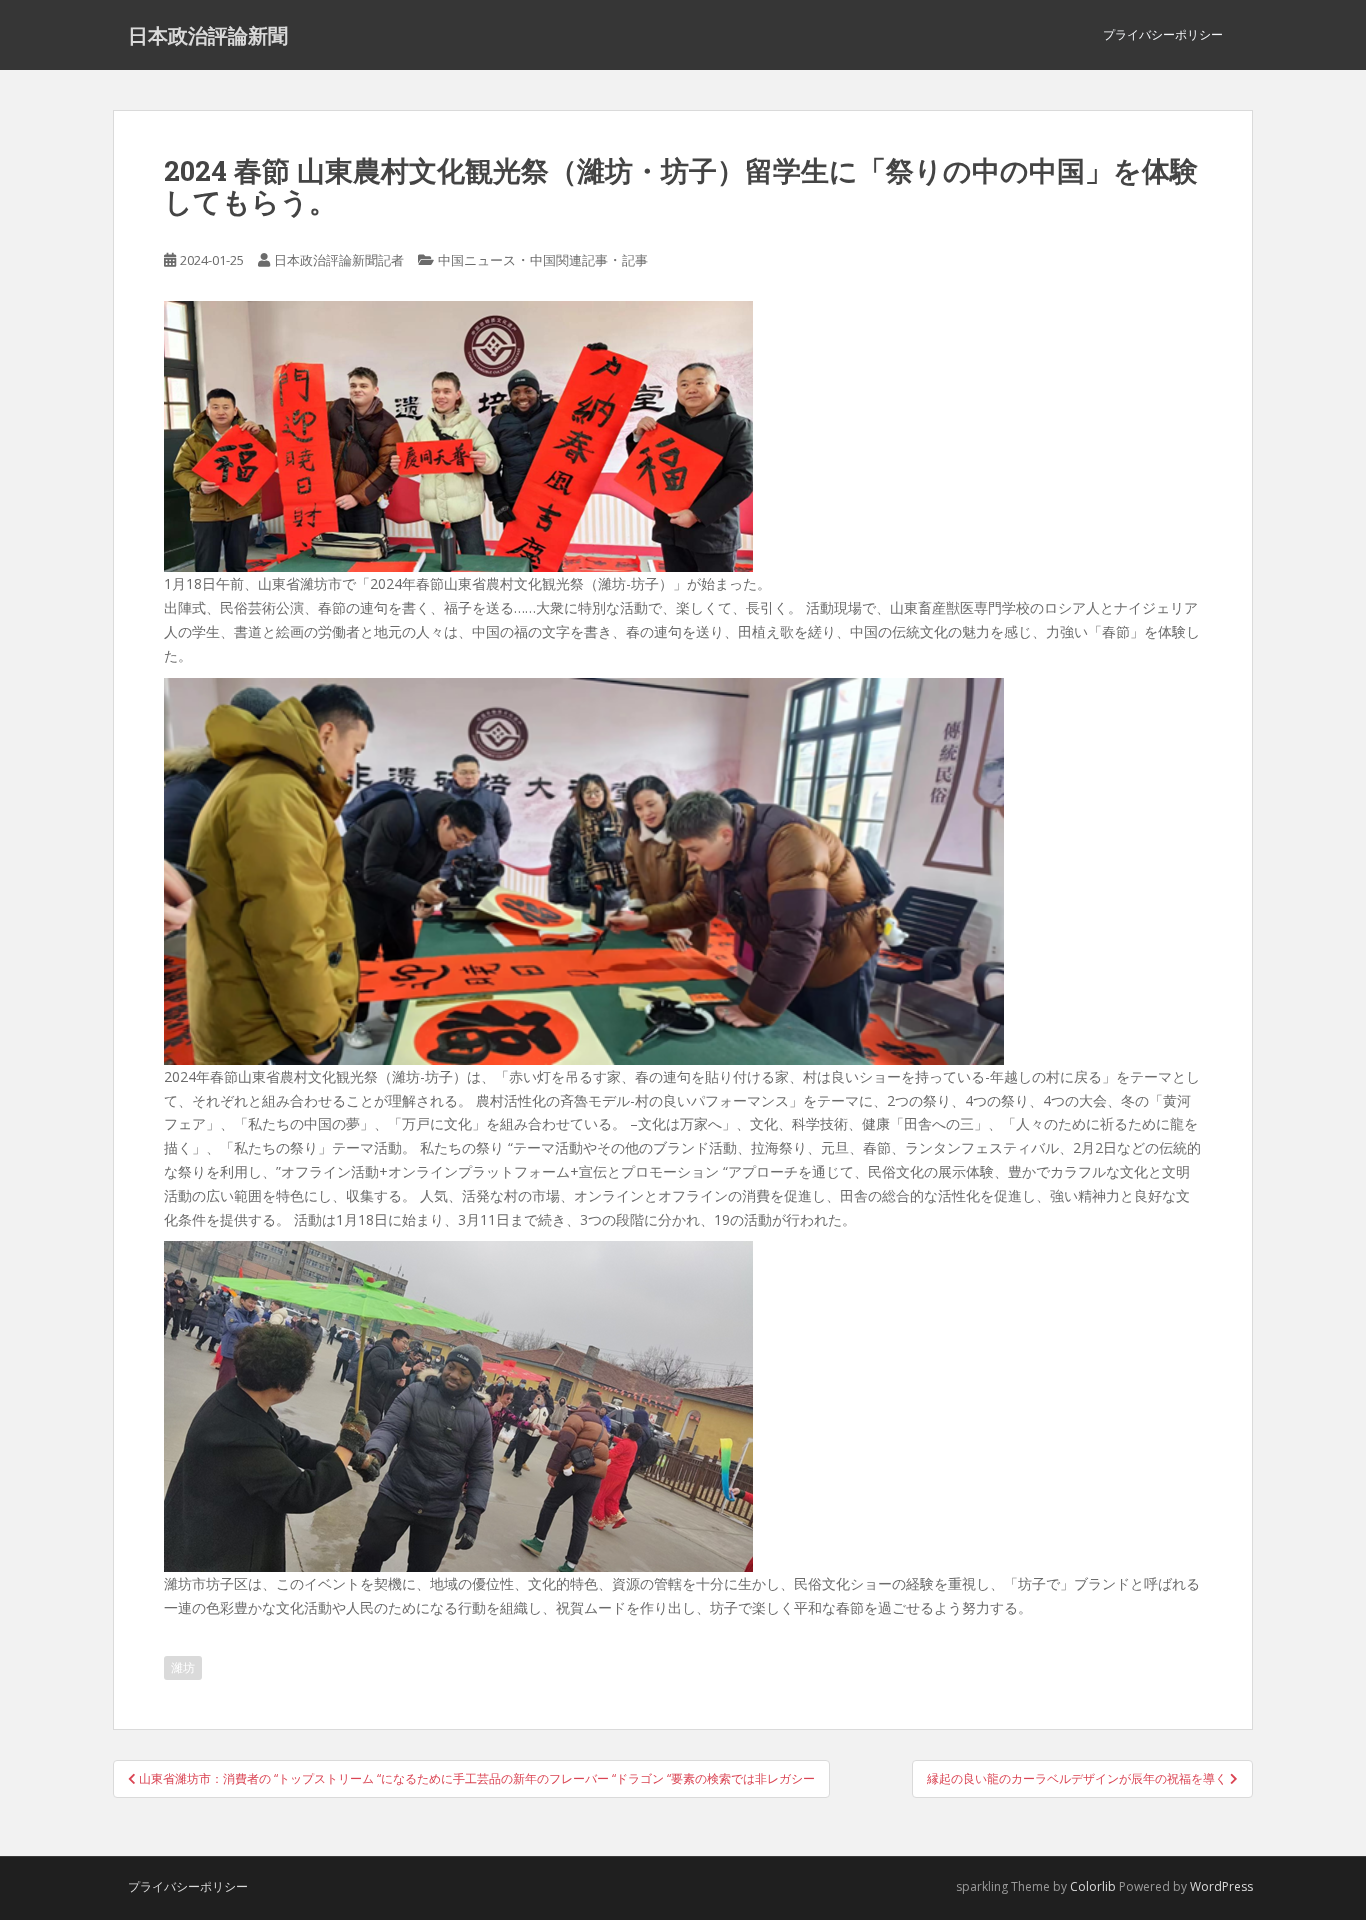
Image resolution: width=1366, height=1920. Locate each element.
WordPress (1221, 1886)
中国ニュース (477, 260)
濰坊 (183, 1667)
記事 (635, 260)
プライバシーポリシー (1163, 34)
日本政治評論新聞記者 (339, 260)
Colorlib (1093, 1886)
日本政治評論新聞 (208, 35)
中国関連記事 (569, 260)
